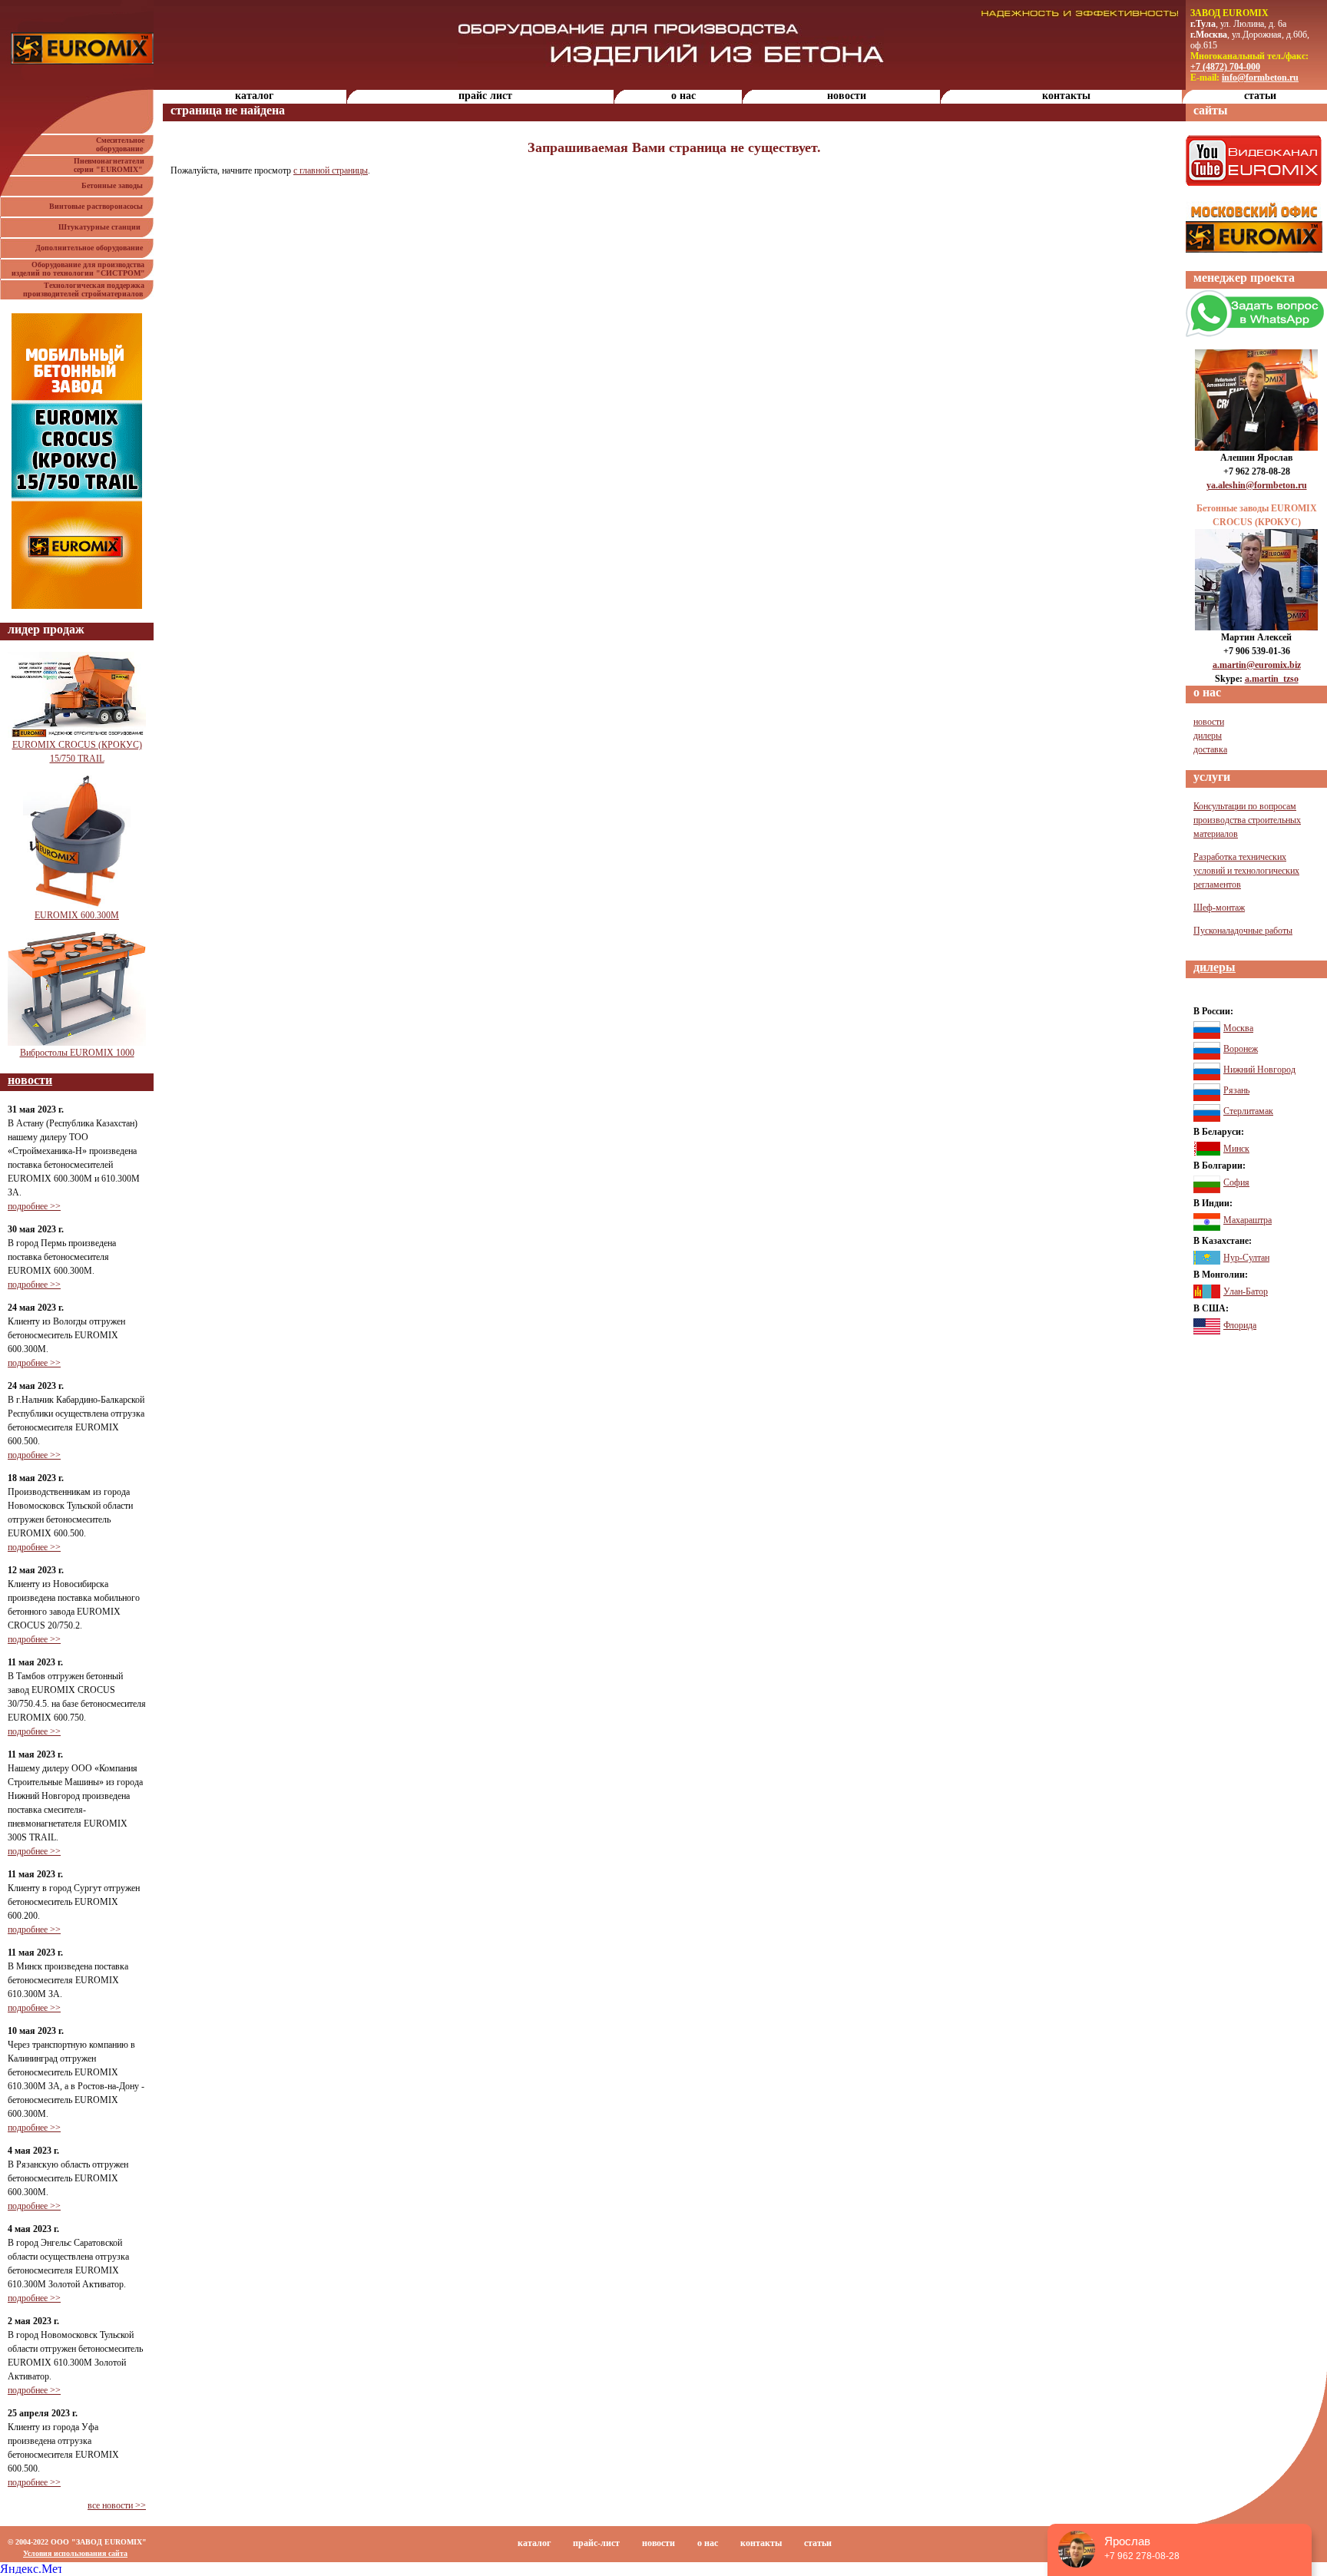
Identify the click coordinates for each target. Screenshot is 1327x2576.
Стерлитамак (1248, 1111)
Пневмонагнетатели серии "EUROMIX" (114, 165)
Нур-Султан (1246, 1258)
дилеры (1208, 736)
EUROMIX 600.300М (77, 915)
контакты (1066, 96)
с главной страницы (331, 170)
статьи (1260, 96)
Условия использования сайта (75, 2553)
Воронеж (1241, 1049)
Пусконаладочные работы (1243, 931)
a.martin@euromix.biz (1257, 665)
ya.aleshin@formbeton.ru (1257, 485)
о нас (683, 96)
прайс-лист (596, 2543)
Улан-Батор (1246, 1291)
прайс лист (485, 96)
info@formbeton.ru (1260, 78)
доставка (1210, 749)
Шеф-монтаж (1219, 908)
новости (847, 96)
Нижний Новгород (1259, 1070)
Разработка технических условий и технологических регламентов (1246, 871)
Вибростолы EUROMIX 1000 (77, 1053)
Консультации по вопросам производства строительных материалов (1247, 820)
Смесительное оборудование (125, 144)
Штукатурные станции (103, 227)
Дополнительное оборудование (91, 248)
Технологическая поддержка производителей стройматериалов (88, 289)
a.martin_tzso (1272, 679)
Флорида (1240, 1325)
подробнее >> (34, 1206)
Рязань (1236, 1090)
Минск (1236, 1149)
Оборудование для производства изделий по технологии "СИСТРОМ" (83, 269)
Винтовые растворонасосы (98, 206)
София (1236, 1182)
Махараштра (1248, 1220)
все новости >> (117, 2505)
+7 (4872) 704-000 (1225, 67)
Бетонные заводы (114, 185)
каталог (254, 96)
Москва (1238, 1028)
